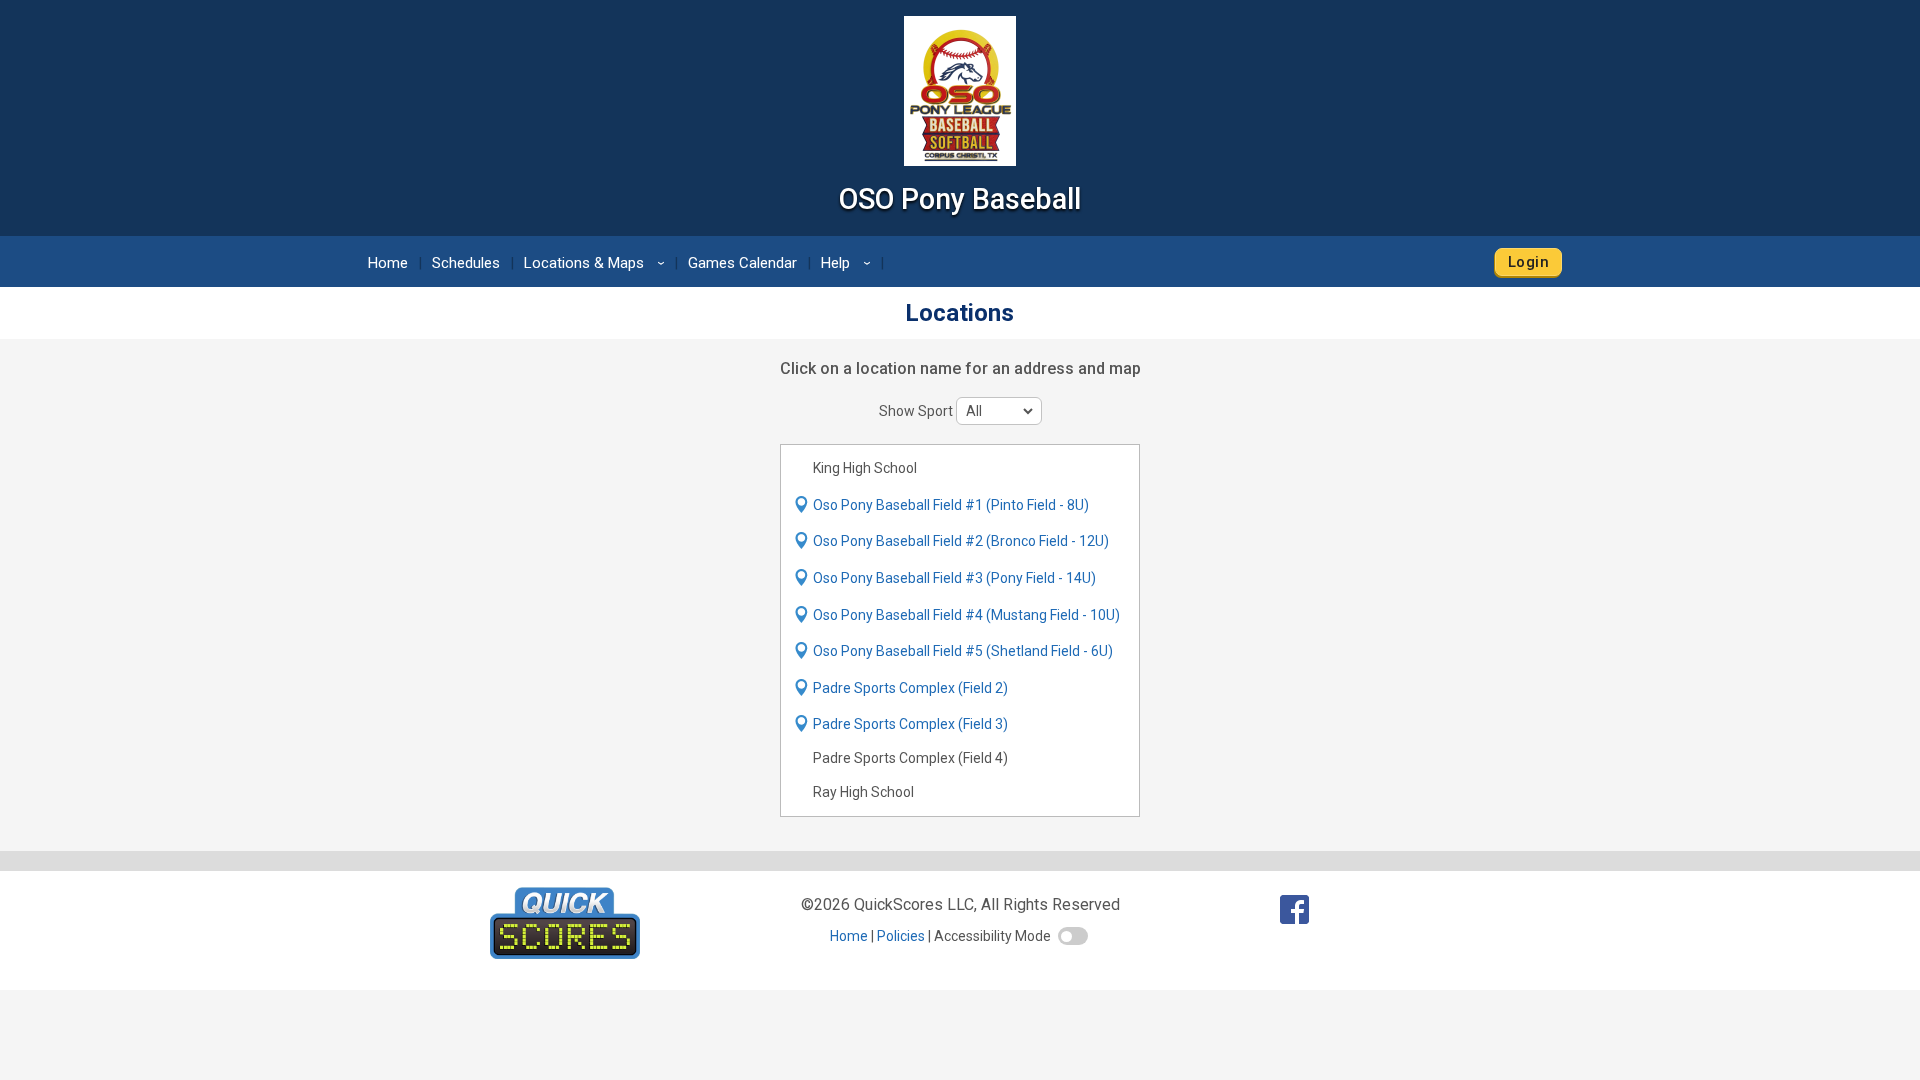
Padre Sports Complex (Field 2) (910, 688)
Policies (901, 936)
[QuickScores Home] (565, 953)
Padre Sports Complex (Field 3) (910, 724)
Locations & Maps (597, 263)
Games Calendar (742, 263)
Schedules (466, 263)
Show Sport (917, 411)
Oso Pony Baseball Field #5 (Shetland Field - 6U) (963, 651)
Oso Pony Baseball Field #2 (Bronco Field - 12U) (961, 541)
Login (1528, 262)
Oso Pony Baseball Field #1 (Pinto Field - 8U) (951, 505)
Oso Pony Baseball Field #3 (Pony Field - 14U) (954, 578)
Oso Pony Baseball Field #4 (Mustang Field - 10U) (966, 615)
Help (849, 263)
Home (388, 263)
